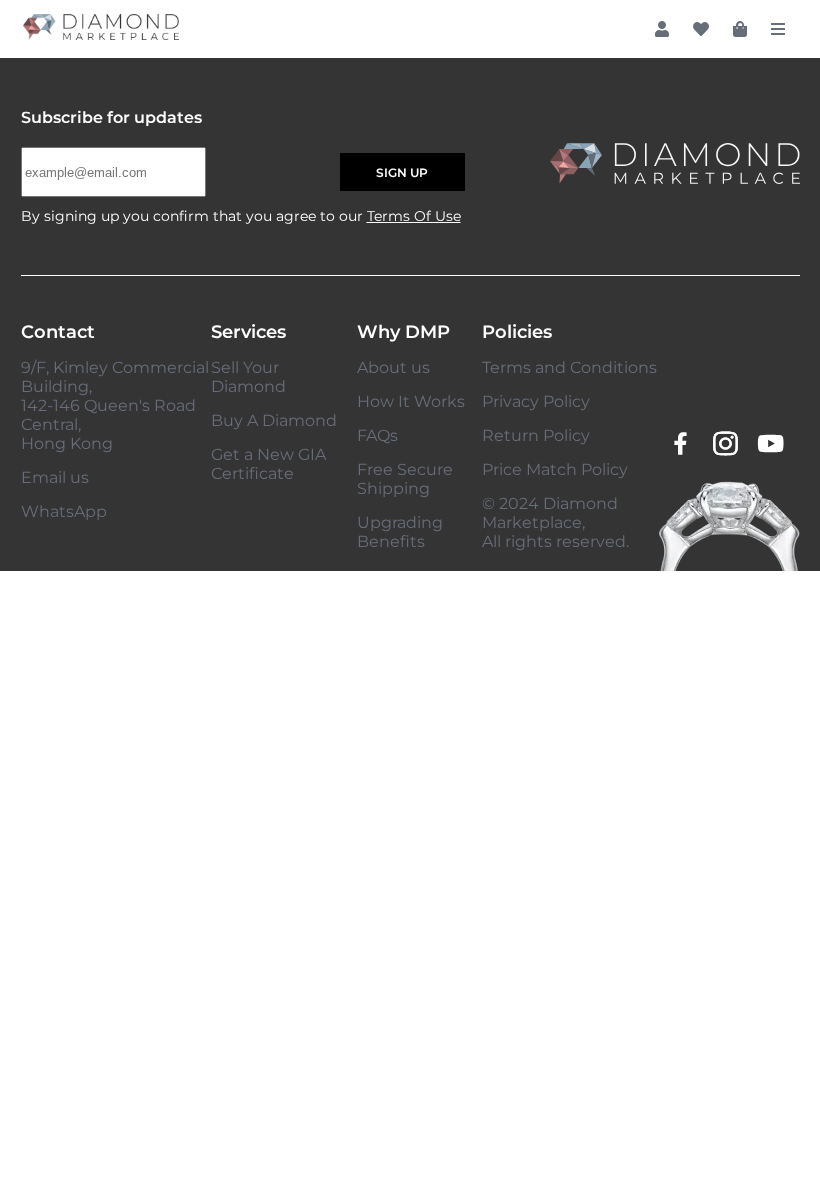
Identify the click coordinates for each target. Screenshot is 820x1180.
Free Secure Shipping (405, 479)
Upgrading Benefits (400, 532)
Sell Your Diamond (248, 377)
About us (393, 367)
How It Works (411, 401)
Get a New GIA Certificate (268, 464)
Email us (55, 477)
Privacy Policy (536, 401)
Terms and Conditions (569, 367)
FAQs (377, 435)
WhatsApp (64, 511)
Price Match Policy (555, 469)
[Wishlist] (701, 29)
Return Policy (536, 435)
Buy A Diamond (274, 420)
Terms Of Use (414, 216)
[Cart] (740, 29)
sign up (402, 172)
